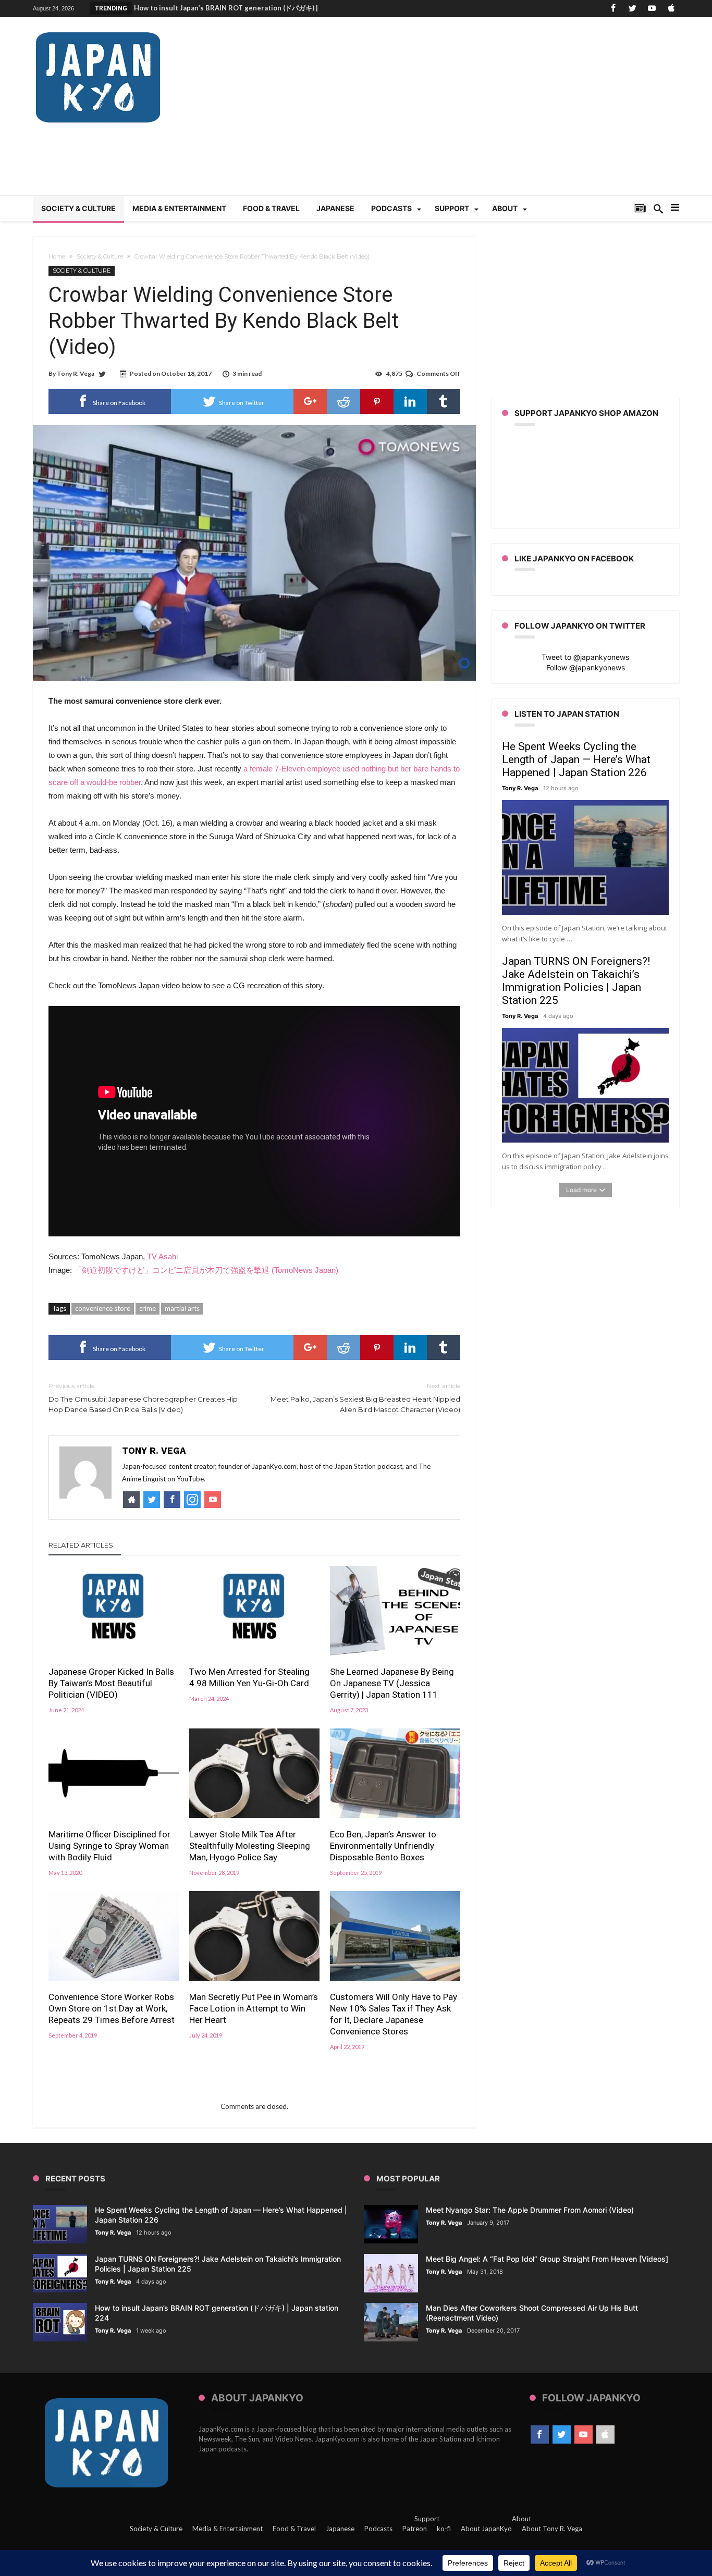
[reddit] (343, 401)
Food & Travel (294, 2529)
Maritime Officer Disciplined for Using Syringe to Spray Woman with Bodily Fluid (109, 1846)
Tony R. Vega (76, 373)
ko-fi (444, 2529)
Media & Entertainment (228, 2529)
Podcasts (378, 2529)
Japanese (340, 2529)
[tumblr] (444, 401)
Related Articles (81, 1545)
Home (57, 256)
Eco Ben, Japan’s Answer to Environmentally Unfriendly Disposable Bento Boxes (383, 1846)
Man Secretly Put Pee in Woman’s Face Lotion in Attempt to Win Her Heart (254, 2008)
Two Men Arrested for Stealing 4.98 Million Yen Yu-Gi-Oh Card (249, 1677)
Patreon (415, 2529)
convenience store (103, 1308)
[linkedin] (410, 401)
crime (148, 1308)
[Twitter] (632, 9)
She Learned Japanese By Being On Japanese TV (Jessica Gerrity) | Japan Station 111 (392, 1683)
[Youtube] (652, 9)
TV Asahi (162, 1256)
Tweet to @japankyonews (585, 657)
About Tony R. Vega (552, 2529)
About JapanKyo (486, 2529)
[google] (310, 401)
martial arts (182, 1308)
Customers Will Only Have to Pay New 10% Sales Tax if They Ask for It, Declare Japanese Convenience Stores (394, 2014)
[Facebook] (613, 9)
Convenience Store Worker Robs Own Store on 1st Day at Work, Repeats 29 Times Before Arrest (112, 2008)
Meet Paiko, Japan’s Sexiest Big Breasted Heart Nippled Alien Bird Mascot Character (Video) (365, 1398)
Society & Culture (100, 256)
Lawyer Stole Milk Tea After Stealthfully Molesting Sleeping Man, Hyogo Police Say (250, 1846)
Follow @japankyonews (586, 667)
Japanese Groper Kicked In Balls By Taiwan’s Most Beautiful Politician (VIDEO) (111, 1683)
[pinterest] (377, 401)
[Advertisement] (489, 112)
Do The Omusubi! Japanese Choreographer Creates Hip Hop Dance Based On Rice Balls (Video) (143, 1398)
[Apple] (671, 9)
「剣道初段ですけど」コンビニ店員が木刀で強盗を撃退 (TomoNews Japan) (206, 1270)
